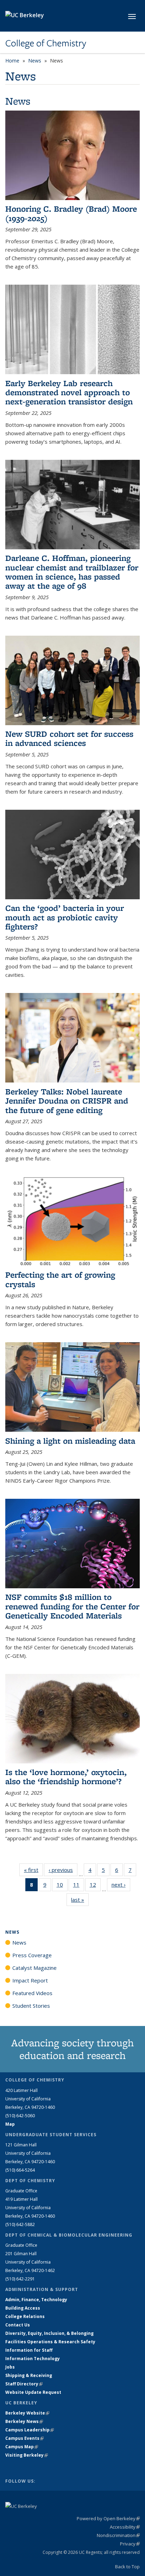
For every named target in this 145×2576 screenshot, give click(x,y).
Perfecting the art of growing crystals (60, 1279)
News (35, 61)
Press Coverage (32, 1955)
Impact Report (30, 1980)
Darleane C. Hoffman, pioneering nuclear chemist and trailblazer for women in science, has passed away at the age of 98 (72, 572)
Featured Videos (32, 1993)
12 (95, 1886)
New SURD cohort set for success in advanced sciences (69, 738)
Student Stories (31, 2006)
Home (12, 61)
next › (121, 1885)
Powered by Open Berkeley (108, 2518)
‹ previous (63, 1870)
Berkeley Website (27, 2413)
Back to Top (127, 2567)
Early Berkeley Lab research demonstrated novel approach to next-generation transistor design (69, 392)
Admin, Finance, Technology (36, 2300)
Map (10, 2124)
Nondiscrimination (118, 2535)
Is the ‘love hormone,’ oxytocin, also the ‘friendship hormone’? (66, 1777)
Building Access (23, 2308)
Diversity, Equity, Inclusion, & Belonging (49, 2333)
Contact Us (18, 2325)
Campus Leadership (30, 2430)
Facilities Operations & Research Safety (50, 2342)
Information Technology (33, 2359)
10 (62, 1886)
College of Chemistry (46, 43)
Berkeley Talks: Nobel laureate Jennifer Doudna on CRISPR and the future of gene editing (67, 1101)
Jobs (10, 2367)
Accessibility (125, 2527)
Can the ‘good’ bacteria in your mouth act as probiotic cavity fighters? (65, 917)
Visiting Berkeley (27, 2455)
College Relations (25, 2316)
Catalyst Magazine (34, 1968)
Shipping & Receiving (29, 2375)
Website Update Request (33, 2392)
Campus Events (24, 2438)
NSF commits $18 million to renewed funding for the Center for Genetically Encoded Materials (72, 1606)
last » (80, 1900)
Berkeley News (24, 2421)
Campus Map (22, 2447)
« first (33, 1870)
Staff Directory (24, 2384)
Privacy (130, 2544)
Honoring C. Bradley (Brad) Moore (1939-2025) (71, 213)
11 (79, 1886)
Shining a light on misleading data (70, 1441)
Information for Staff (29, 2350)
